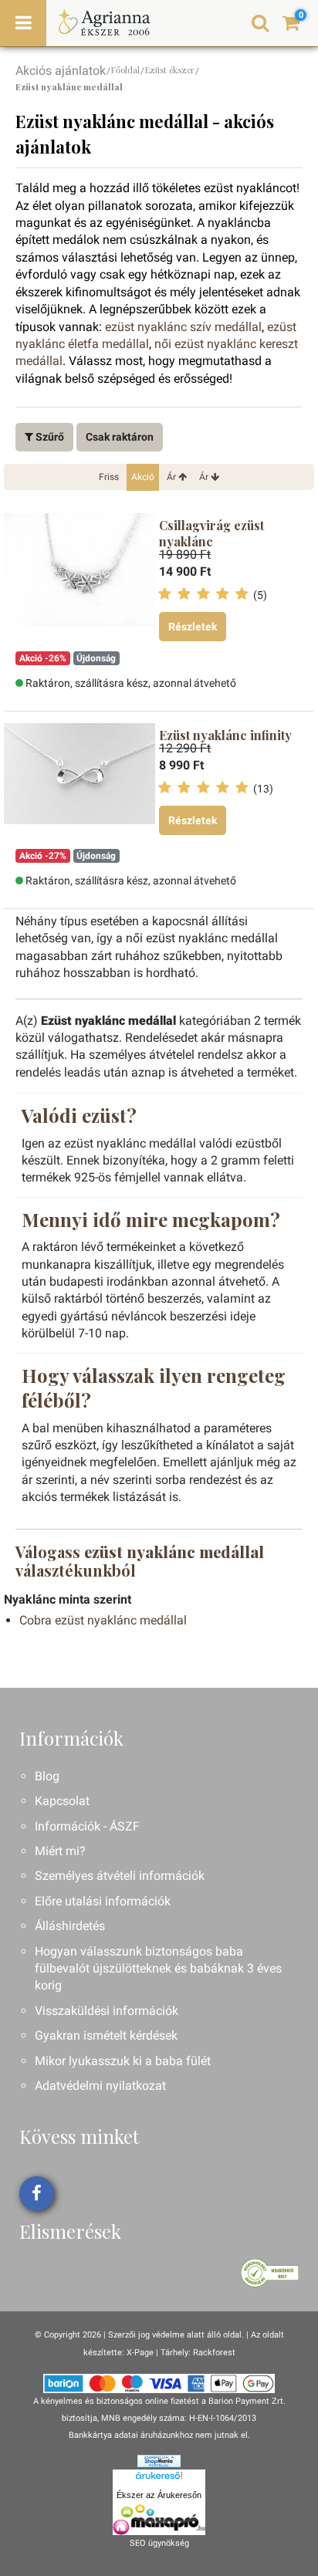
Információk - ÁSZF (87, 1826)
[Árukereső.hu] (159, 2478)
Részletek (193, 627)
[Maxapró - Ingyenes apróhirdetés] (159, 2520)
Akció (143, 477)
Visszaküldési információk (107, 2011)
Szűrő (49, 437)
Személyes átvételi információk (120, 1876)
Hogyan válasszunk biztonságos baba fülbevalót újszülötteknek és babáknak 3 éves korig (158, 1969)
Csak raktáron (120, 437)
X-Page (140, 2353)
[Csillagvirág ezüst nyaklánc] (79, 575)
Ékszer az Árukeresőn (159, 2495)
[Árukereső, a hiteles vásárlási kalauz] (270, 2272)
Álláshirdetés (70, 1926)
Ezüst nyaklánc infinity (225, 735)
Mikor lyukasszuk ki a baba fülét (123, 2061)
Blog (47, 1776)
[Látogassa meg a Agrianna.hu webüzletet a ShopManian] (159, 2461)
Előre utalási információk (103, 1901)
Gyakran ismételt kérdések (106, 2035)
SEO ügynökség (159, 2543)
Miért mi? (60, 1851)
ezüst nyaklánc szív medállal (183, 327)
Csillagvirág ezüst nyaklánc (211, 534)
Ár (173, 477)
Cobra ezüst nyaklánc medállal (103, 1620)
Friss (109, 477)
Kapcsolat (62, 1801)
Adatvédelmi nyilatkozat (100, 2086)
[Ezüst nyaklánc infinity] (79, 785)
